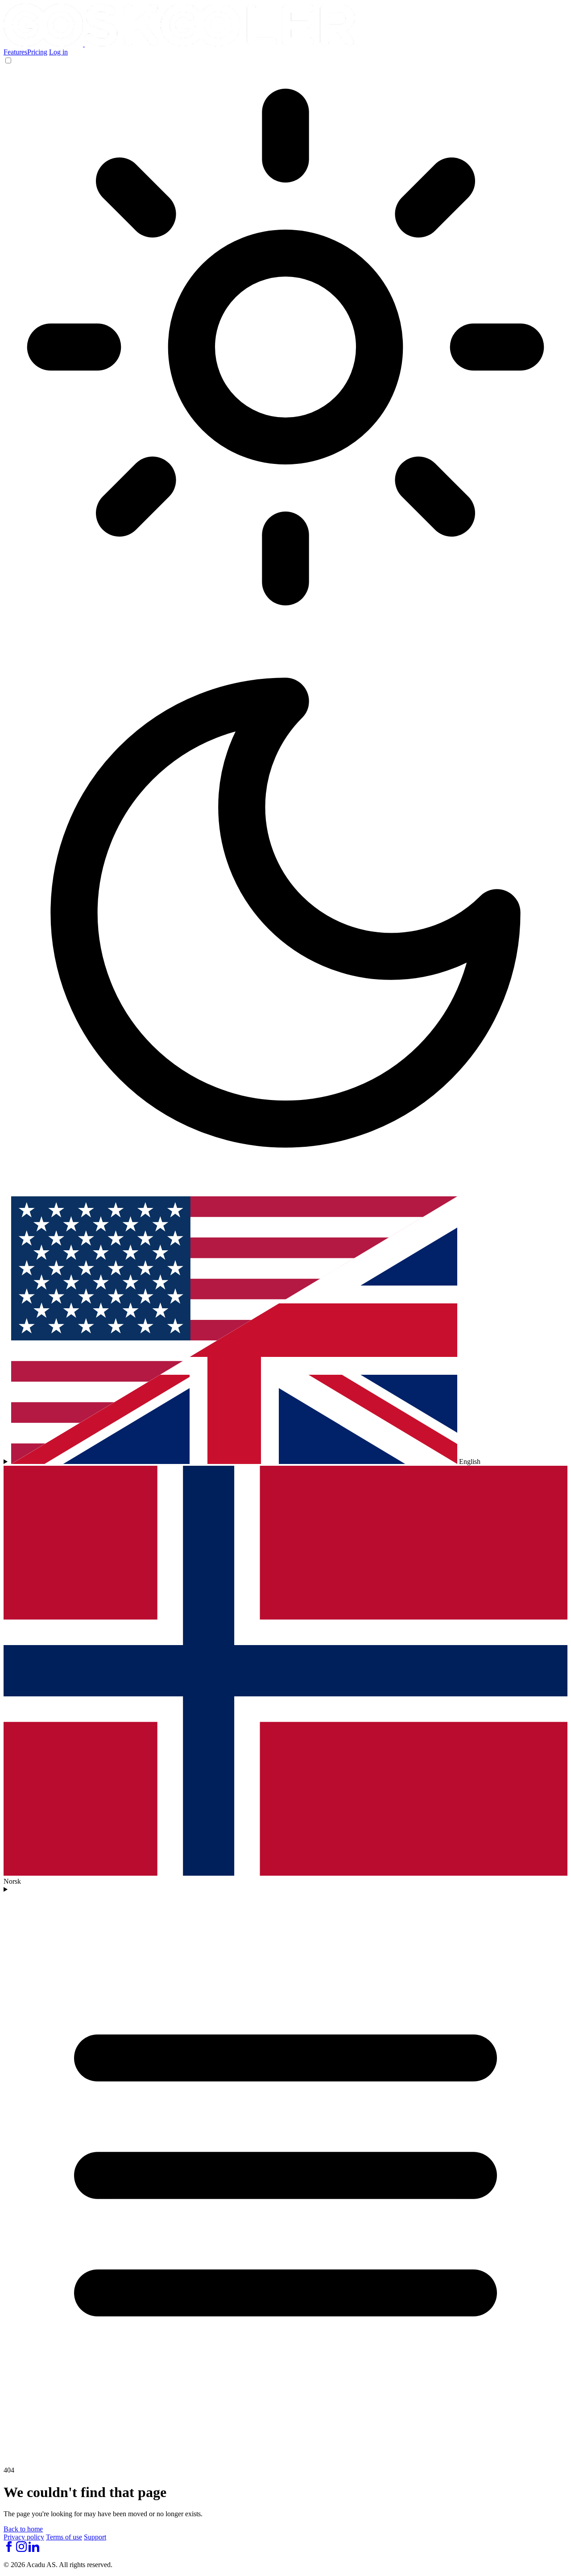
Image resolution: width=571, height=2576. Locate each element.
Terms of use (64, 2537)
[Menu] (285, 2172)
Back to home (23, 2529)
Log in (58, 52)
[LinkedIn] (34, 2549)
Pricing (37, 52)
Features (15, 52)
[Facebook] (9, 2549)
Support (95, 2537)
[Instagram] (21, 2549)
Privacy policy (24, 2537)
